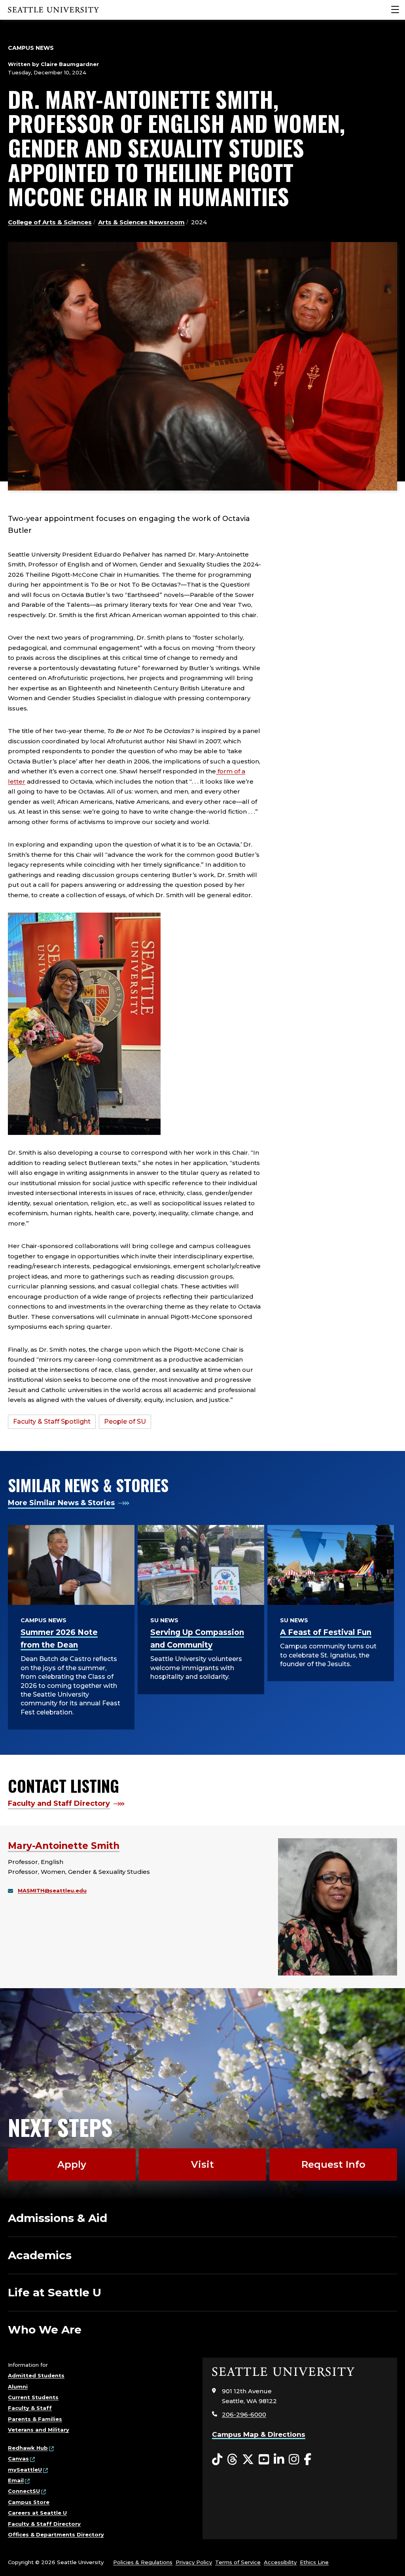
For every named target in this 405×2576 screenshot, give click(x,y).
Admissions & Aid (58, 2218)
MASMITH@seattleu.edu (52, 1890)
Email (16, 2480)
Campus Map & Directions (259, 2434)
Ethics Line (314, 2562)
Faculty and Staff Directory (59, 1803)
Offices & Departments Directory (56, 2534)
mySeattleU (25, 2470)
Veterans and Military (39, 2430)
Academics (40, 2255)
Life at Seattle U (55, 2292)
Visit (202, 2164)
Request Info (333, 2164)
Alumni (18, 2387)
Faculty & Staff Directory (44, 2524)
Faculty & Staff (30, 2408)
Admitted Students (36, 2375)
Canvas (18, 2459)
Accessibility (280, 2562)
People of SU (125, 1422)
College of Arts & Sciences (50, 222)
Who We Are (45, 2330)
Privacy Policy (194, 2562)
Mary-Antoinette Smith (64, 1846)
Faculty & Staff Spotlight (52, 1422)
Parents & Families (35, 2419)
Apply (72, 2164)
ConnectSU (24, 2491)
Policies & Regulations (143, 2562)
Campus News (31, 48)
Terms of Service (238, 2562)
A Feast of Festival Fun (326, 1632)
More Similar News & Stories (61, 1503)
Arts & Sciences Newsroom (141, 222)
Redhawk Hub (28, 2448)
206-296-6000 (244, 2414)
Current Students (33, 2397)
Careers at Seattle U (37, 2513)
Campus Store (29, 2502)
